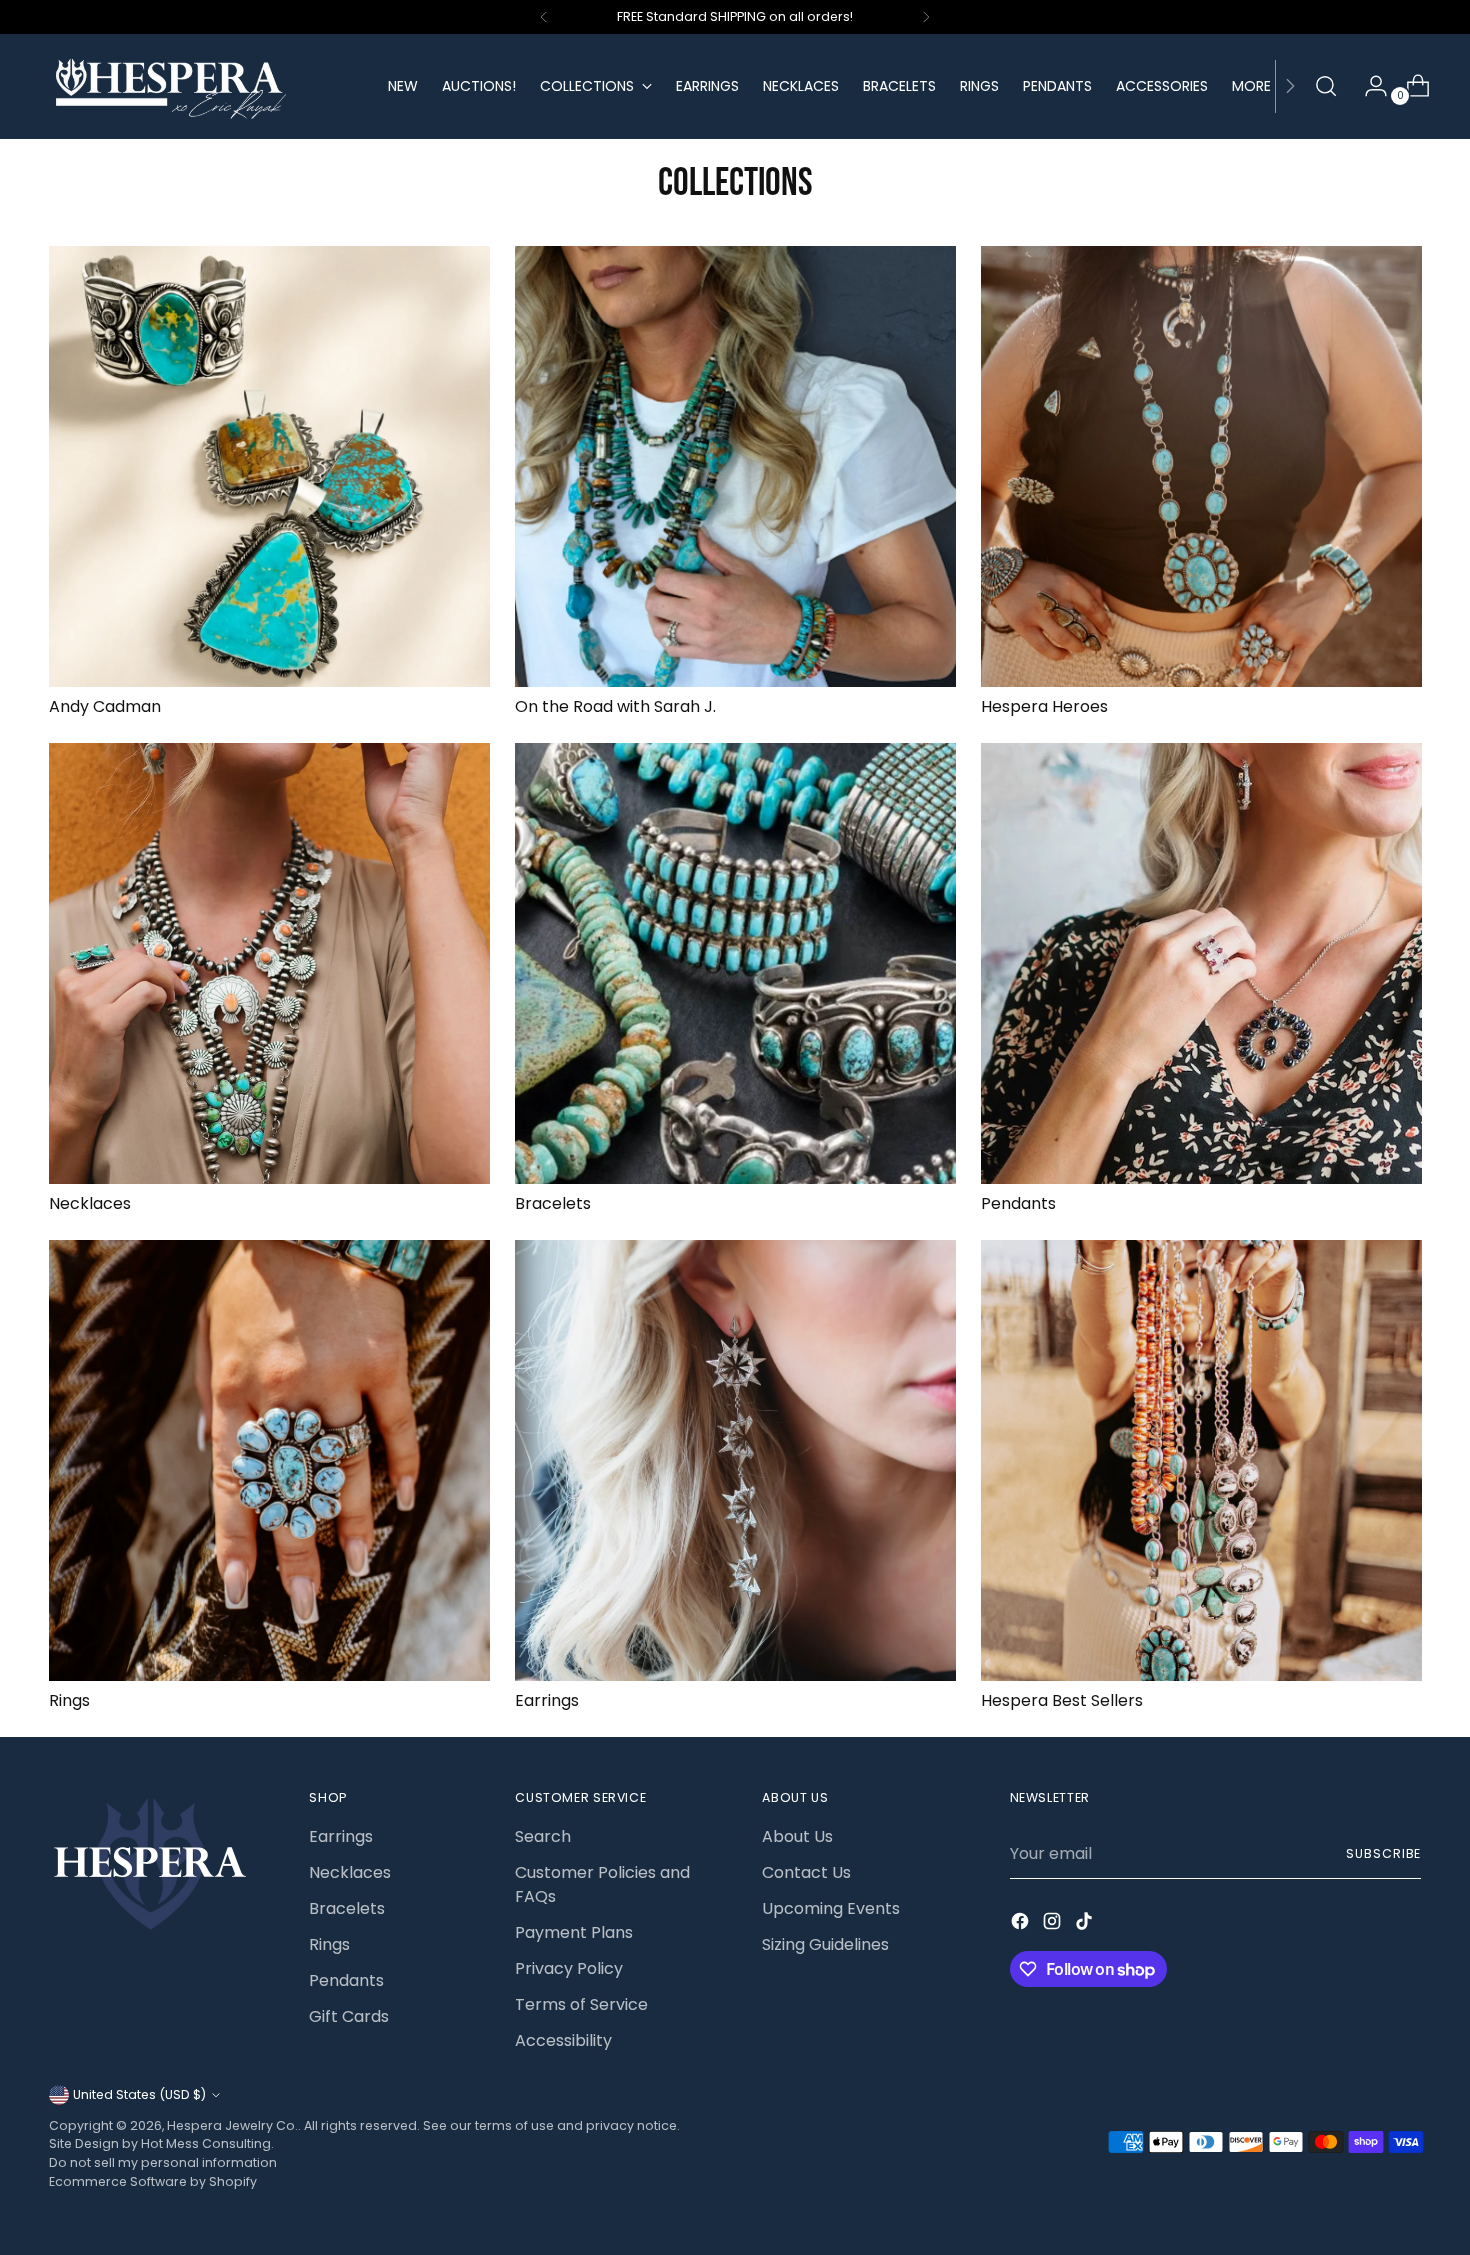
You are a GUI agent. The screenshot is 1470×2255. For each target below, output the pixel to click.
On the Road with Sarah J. (615, 706)
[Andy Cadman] (269, 466)
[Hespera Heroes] (1201, 466)
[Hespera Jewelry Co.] (204, 86)
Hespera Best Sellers (1062, 1700)
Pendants (1018, 1203)
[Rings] (269, 1460)
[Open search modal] (1326, 86)
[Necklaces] (269, 963)
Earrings (547, 1700)
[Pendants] (1201, 963)
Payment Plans (574, 1932)
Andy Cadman (105, 706)
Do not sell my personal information (163, 2162)
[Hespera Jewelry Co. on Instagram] (1054, 1924)
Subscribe (1383, 1853)
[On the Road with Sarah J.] (735, 466)
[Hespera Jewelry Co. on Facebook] (1022, 1924)
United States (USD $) (139, 2094)
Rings (69, 1700)
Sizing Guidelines (825, 1944)
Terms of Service (581, 2004)
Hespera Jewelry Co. (232, 2125)
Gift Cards (349, 2016)
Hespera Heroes (1044, 706)
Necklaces (90, 1203)
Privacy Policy (569, 1968)
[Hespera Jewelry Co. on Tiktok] (1086, 1924)
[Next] (926, 17)
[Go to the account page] (1368, 86)
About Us (797, 1836)
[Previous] (544, 17)
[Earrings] (735, 1460)
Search (543, 1836)
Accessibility (563, 2040)
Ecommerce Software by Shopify (153, 2181)
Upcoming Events (831, 1908)
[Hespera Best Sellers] (1201, 1460)
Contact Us (806, 1872)
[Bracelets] (735, 963)
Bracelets (553, 1203)
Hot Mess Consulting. (207, 2143)
